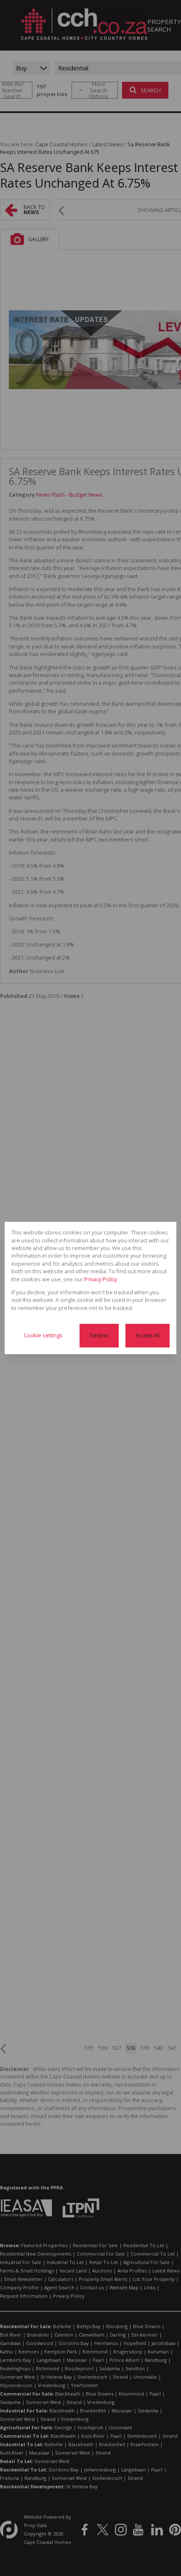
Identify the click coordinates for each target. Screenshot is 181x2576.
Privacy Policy (101, 1279)
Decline (99, 1335)
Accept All (148, 1335)
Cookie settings (43, 1335)
